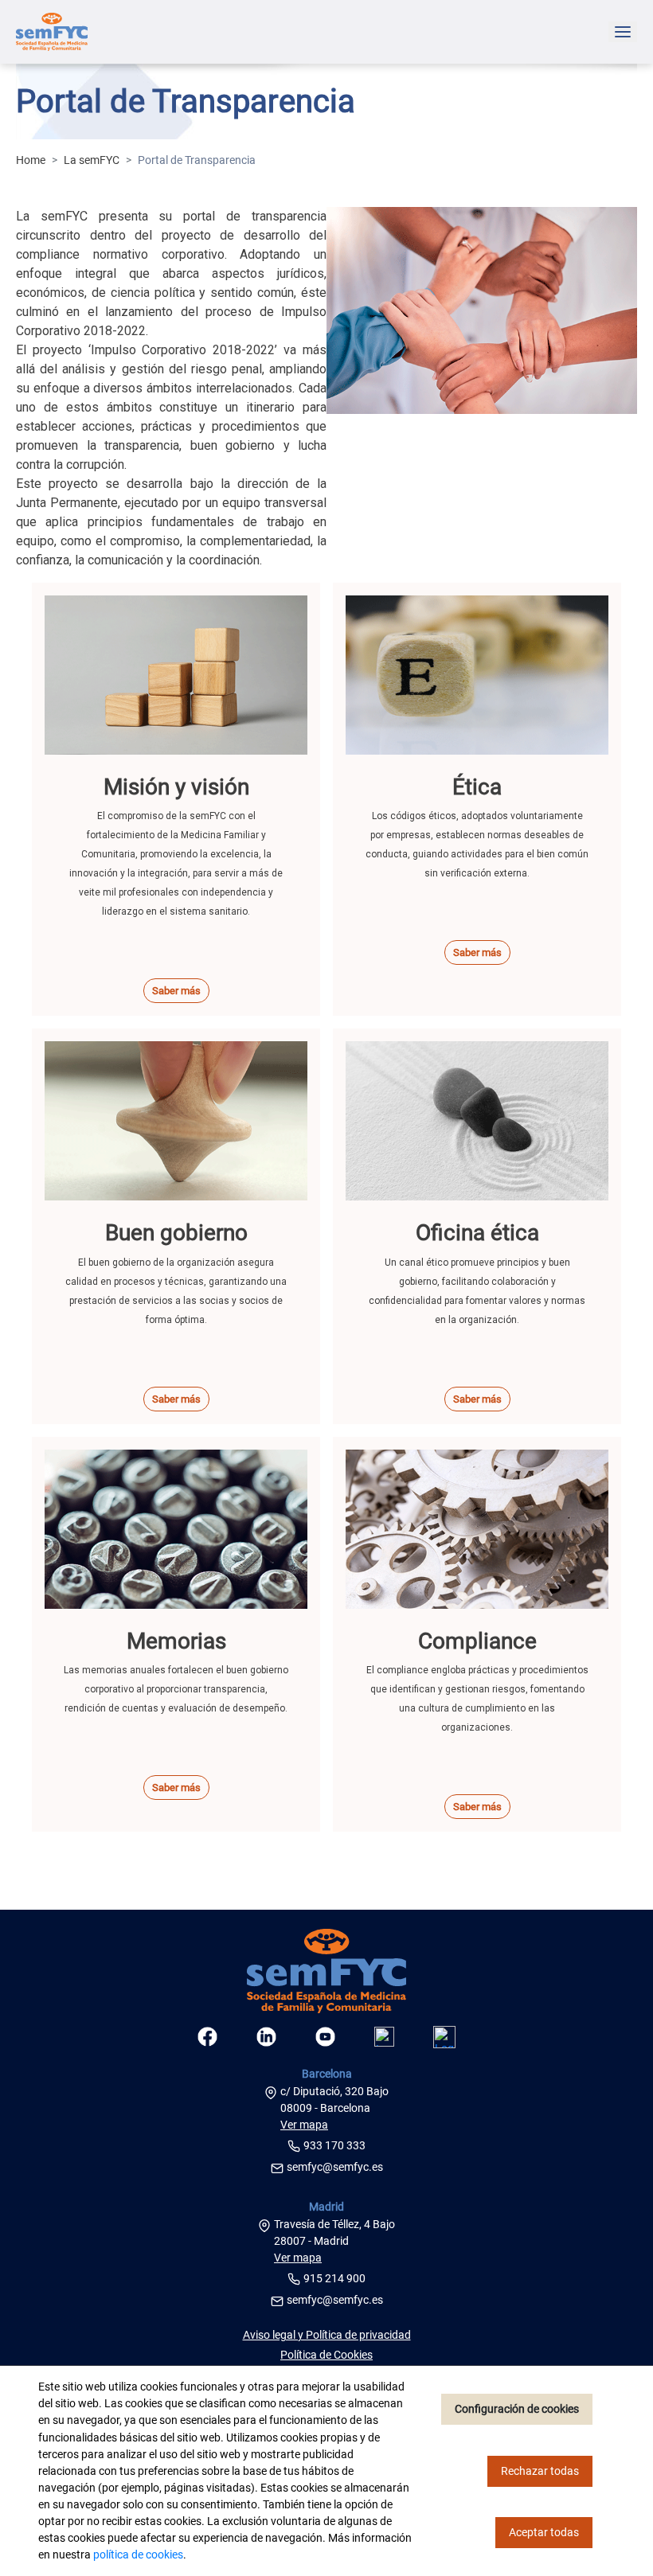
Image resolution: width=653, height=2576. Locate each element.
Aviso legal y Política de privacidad (327, 2335)
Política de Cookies (326, 2355)
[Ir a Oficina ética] (477, 1121)
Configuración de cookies (517, 2409)
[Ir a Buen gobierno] (176, 1121)
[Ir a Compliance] (477, 1529)
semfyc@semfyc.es (335, 2167)
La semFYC (92, 160)
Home (31, 160)
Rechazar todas (540, 2471)
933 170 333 (334, 2145)
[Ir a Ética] (477, 675)
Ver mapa (304, 2125)
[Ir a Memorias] (176, 1529)
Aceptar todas (544, 2532)
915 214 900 (334, 2278)
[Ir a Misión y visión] (176, 675)
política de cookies (138, 2555)
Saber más (176, 991)
